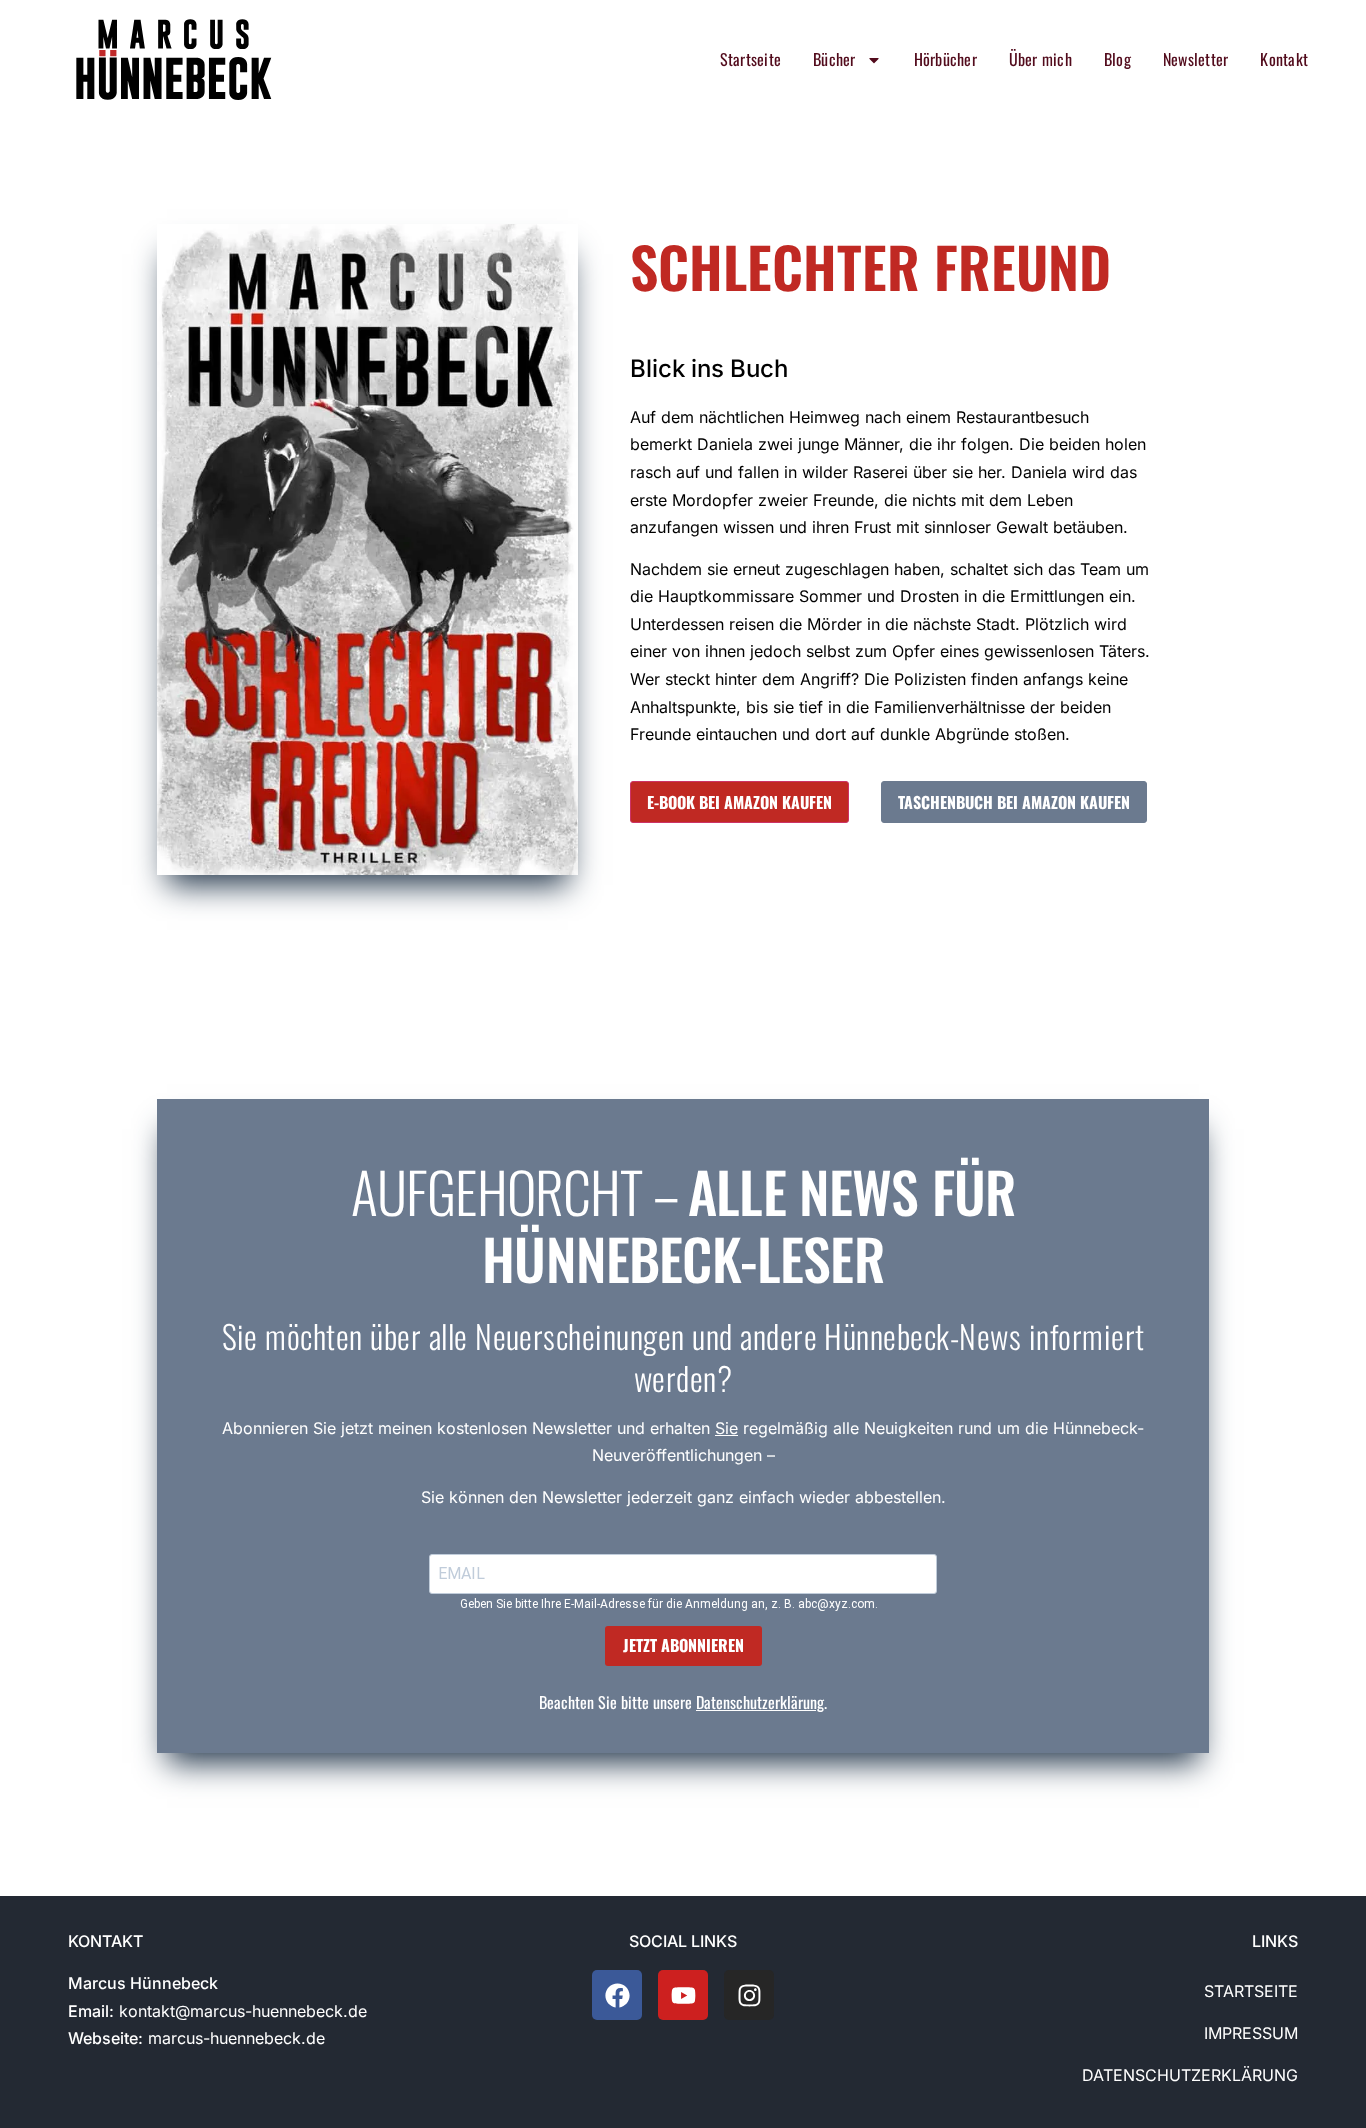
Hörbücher (945, 59)
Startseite (750, 59)
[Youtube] (683, 1995)
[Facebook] (617, 1995)
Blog (1117, 59)
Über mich (1040, 59)
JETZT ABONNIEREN (683, 1645)
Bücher (834, 59)
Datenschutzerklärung (760, 1702)
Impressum (1251, 2033)
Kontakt (1284, 59)
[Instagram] (749, 1995)
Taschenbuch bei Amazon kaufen (1014, 802)
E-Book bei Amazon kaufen (739, 802)
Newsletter (1195, 59)
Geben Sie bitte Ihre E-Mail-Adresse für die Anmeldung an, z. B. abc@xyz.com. (669, 1604)
